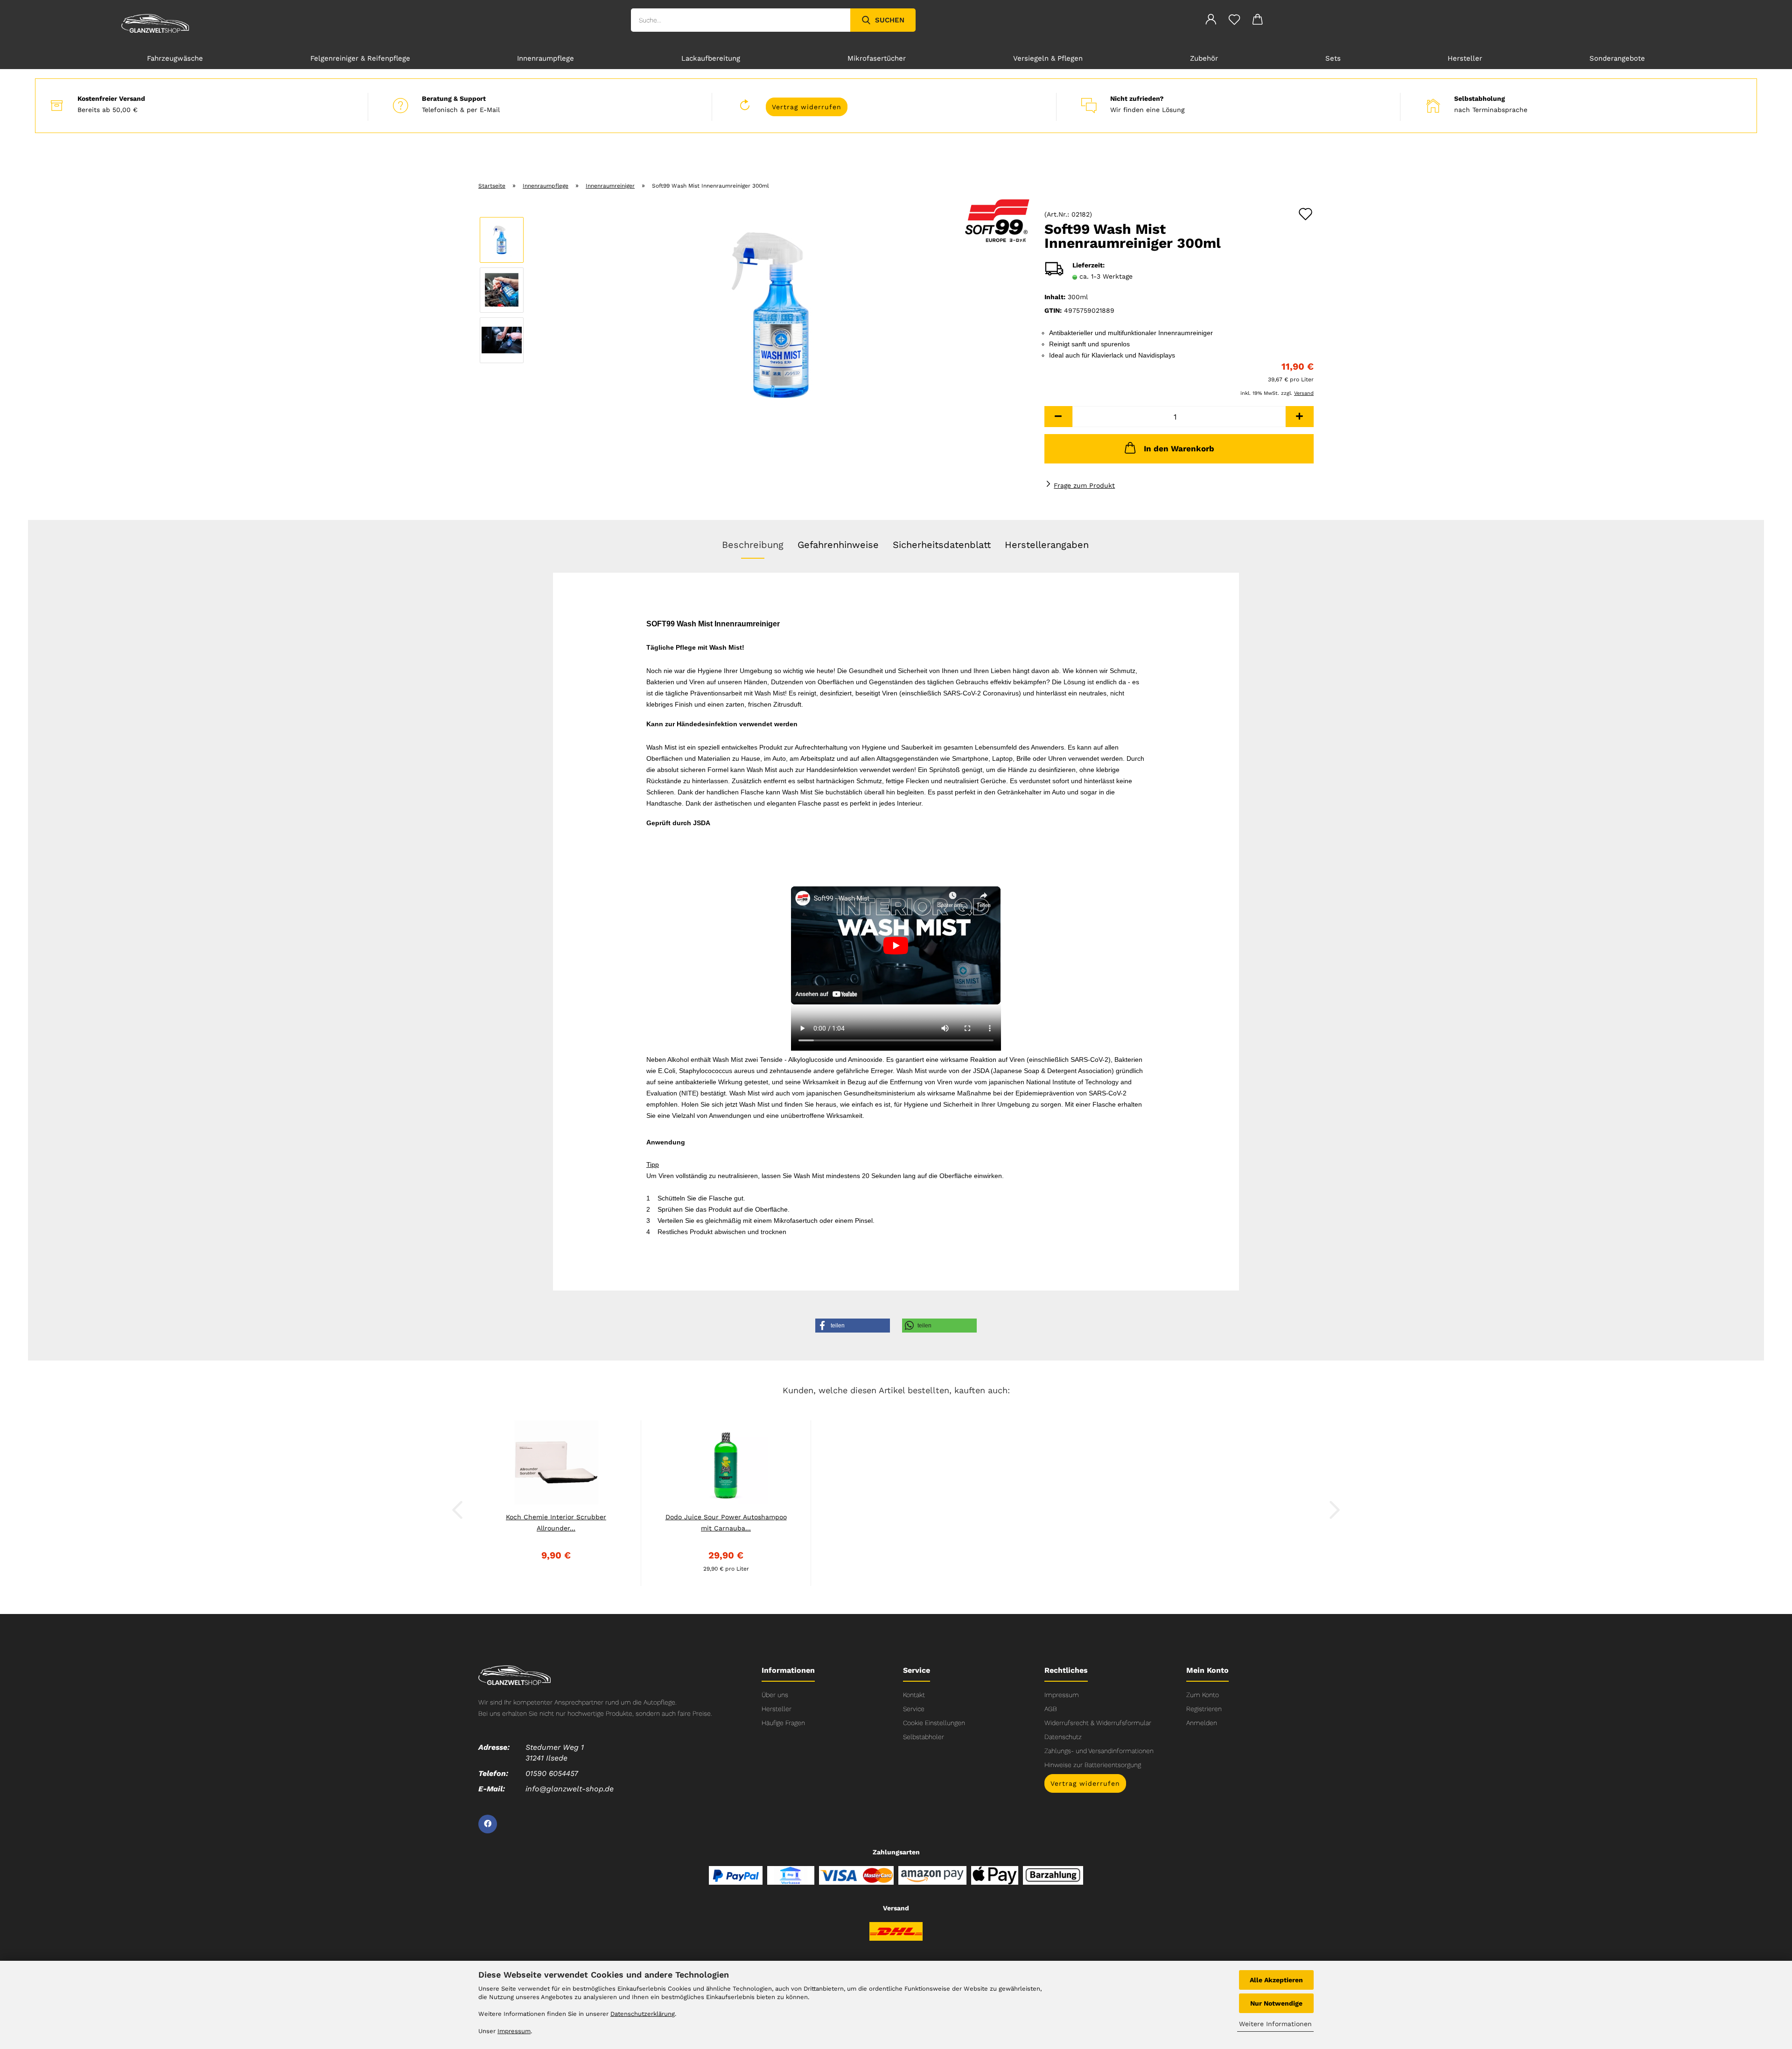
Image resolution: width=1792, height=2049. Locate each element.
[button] (1058, 417)
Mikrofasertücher (877, 58)
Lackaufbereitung (711, 58)
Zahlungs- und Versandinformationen (1099, 1751)
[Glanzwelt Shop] (155, 23)
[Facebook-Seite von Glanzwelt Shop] (488, 1824)
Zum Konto (1203, 1695)
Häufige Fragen (783, 1723)
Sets (1333, 58)
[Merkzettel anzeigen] (1234, 21)
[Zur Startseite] (514, 1674)
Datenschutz (1063, 1737)
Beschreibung (753, 545)
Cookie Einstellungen (934, 1723)
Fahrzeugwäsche (175, 58)
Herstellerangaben (1047, 545)
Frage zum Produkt (1084, 485)
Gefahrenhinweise (838, 545)
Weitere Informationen (1275, 2024)
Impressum (1062, 1695)
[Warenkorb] (1258, 21)
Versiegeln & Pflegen (1048, 58)
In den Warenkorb (1179, 449)
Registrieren (1204, 1709)
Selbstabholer (924, 1737)
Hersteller (1465, 58)
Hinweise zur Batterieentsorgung (1093, 1765)
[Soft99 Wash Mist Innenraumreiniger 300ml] (781, 315)
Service (914, 1709)
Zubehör (1204, 58)
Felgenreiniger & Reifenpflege (360, 58)
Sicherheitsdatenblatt (942, 545)
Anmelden (1202, 1723)
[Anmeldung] (1211, 21)
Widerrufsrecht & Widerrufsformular (1098, 1723)
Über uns (775, 1695)
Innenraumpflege (546, 58)
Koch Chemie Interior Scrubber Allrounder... (556, 1523)
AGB (1051, 1709)
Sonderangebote (1617, 58)
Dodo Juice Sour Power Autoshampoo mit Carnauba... (726, 1523)
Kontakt (914, 1695)
